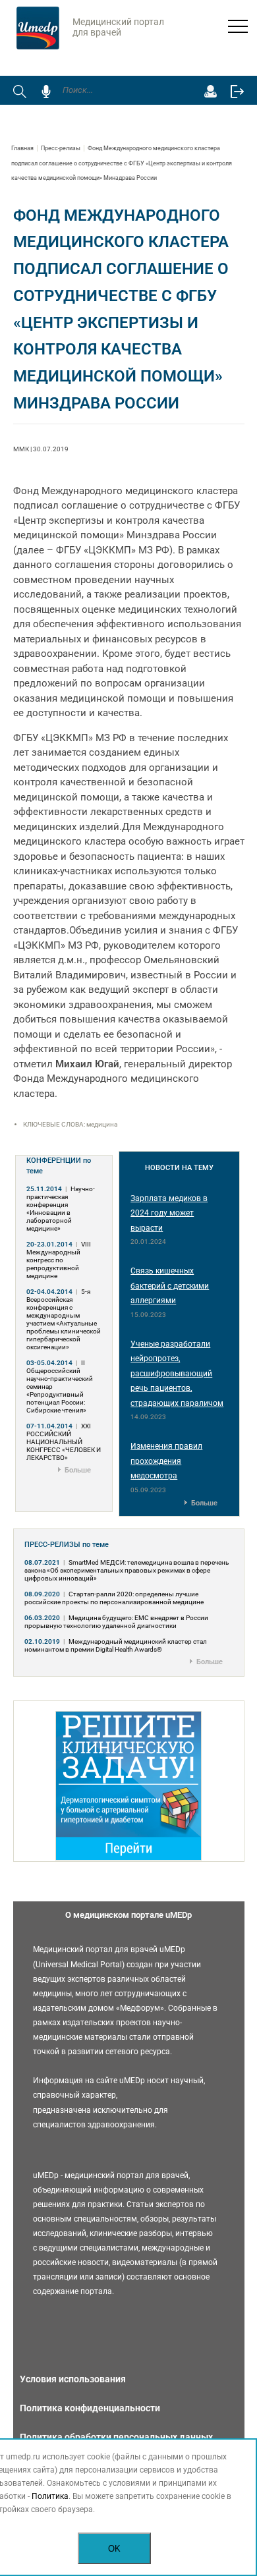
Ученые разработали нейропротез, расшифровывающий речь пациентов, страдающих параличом (177, 1374)
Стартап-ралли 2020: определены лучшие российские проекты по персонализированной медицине (114, 1598)
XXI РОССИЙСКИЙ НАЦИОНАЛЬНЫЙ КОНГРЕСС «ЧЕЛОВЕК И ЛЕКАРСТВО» (64, 1442)
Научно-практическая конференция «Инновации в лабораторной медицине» (61, 1209)
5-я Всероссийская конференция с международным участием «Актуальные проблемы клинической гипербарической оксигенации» (64, 1319)
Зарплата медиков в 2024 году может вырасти (169, 1213)
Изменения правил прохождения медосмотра (166, 1461)
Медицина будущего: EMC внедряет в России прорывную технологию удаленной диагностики (116, 1622)
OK (114, 2549)
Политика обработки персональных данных (116, 2437)
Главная (22, 148)
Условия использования (73, 2379)
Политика (50, 2496)
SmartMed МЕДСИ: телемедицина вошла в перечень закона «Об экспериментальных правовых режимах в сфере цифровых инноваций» (127, 1570)
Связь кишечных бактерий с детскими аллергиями (170, 1286)
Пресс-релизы (61, 148)
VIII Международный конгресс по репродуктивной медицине (59, 1260)
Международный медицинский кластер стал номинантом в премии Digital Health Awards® (116, 1645)
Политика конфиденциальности (90, 2408)
